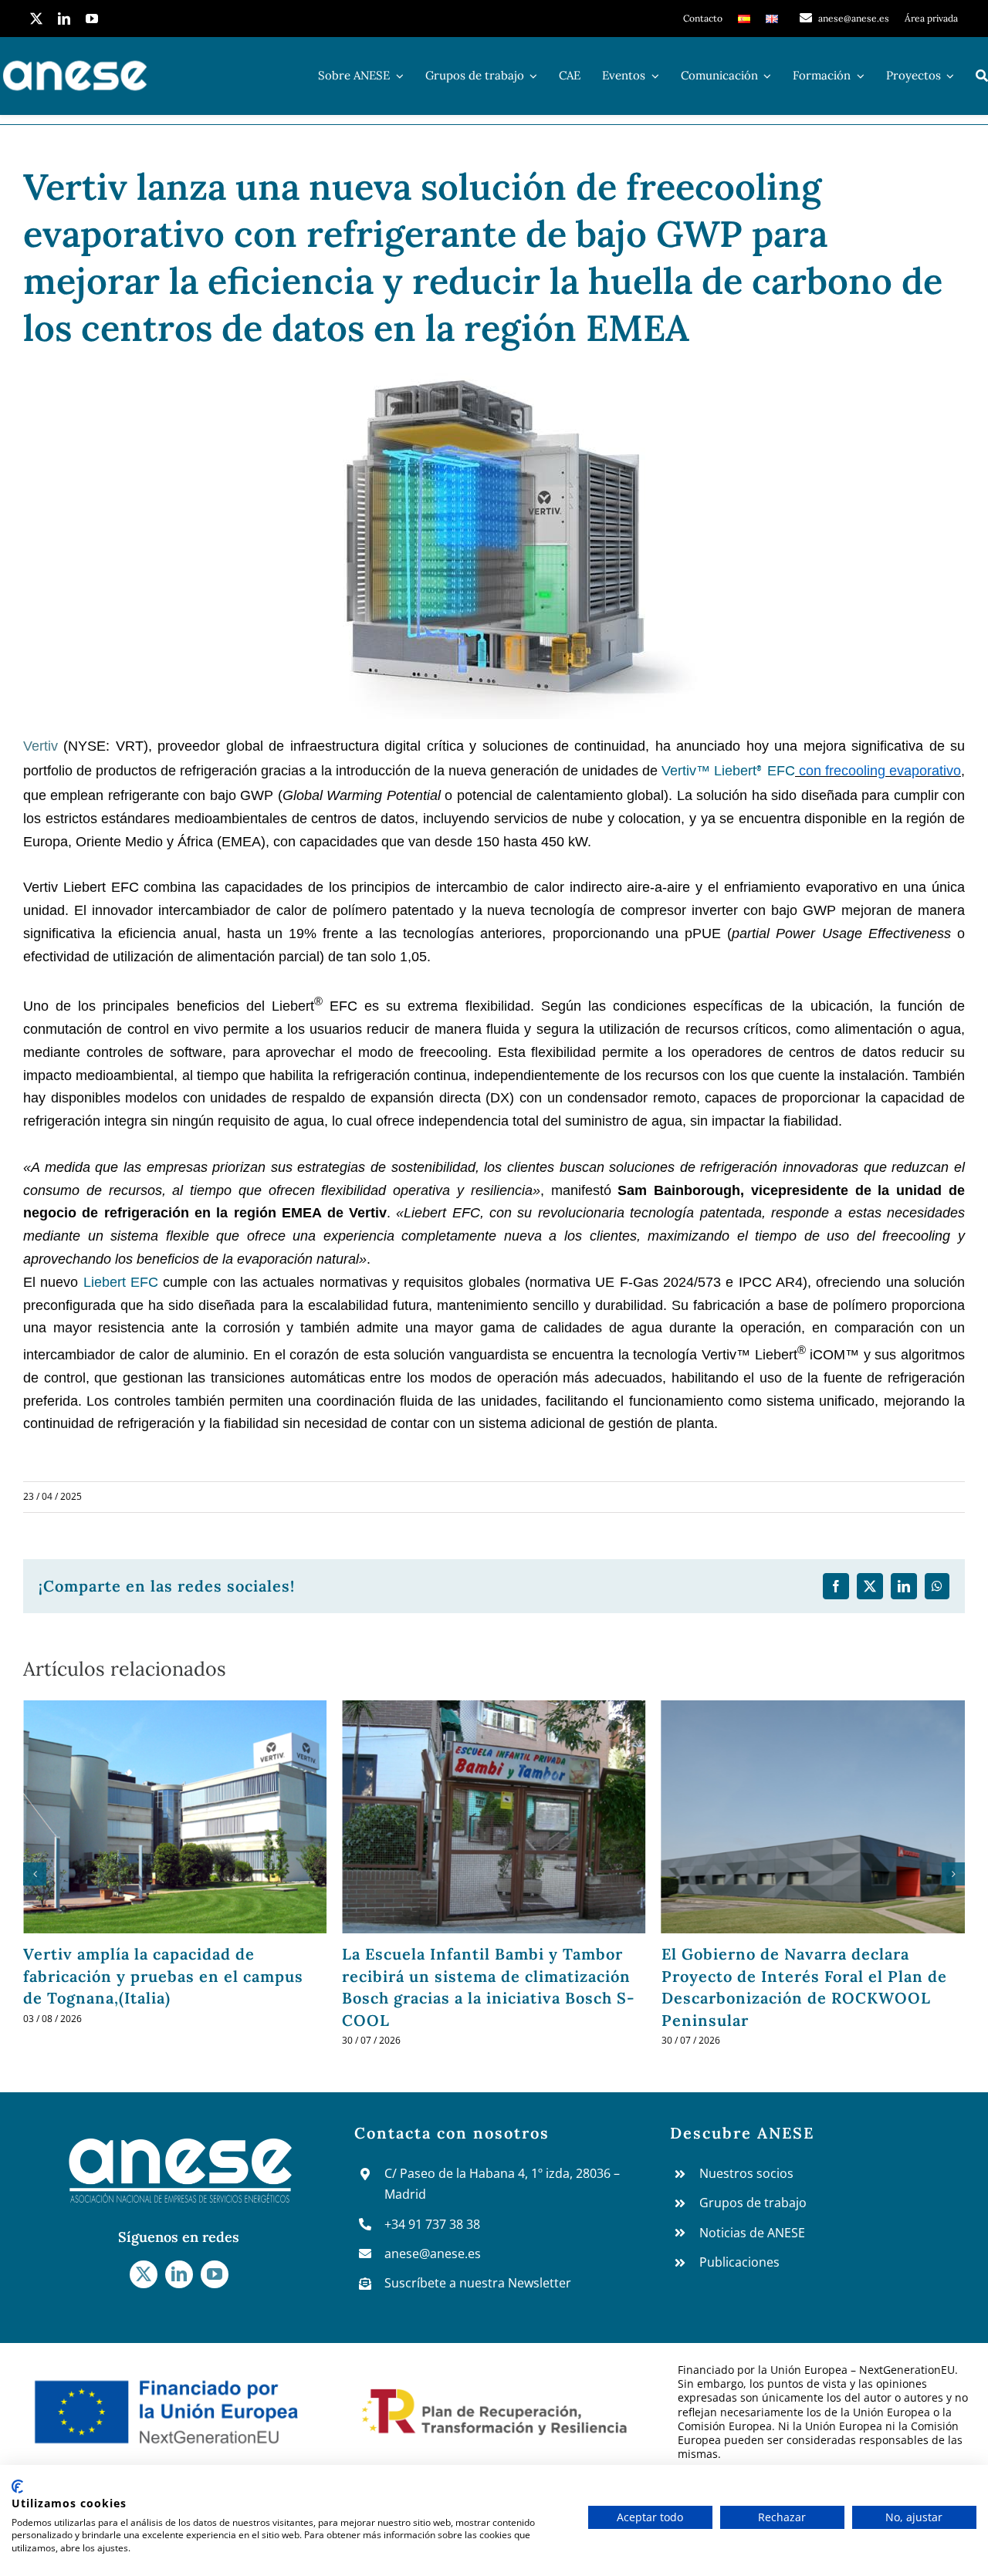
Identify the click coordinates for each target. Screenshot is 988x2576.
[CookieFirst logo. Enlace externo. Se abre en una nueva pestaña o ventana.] (17, 2487)
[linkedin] (64, 19)
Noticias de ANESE (752, 2233)
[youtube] (92, 19)
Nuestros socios (746, 2173)
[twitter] (36, 19)
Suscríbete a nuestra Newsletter (478, 2283)
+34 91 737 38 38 (432, 2224)
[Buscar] (982, 76)
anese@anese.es (433, 2254)
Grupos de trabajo (753, 2203)
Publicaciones (739, 2262)
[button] (35, 1874)
